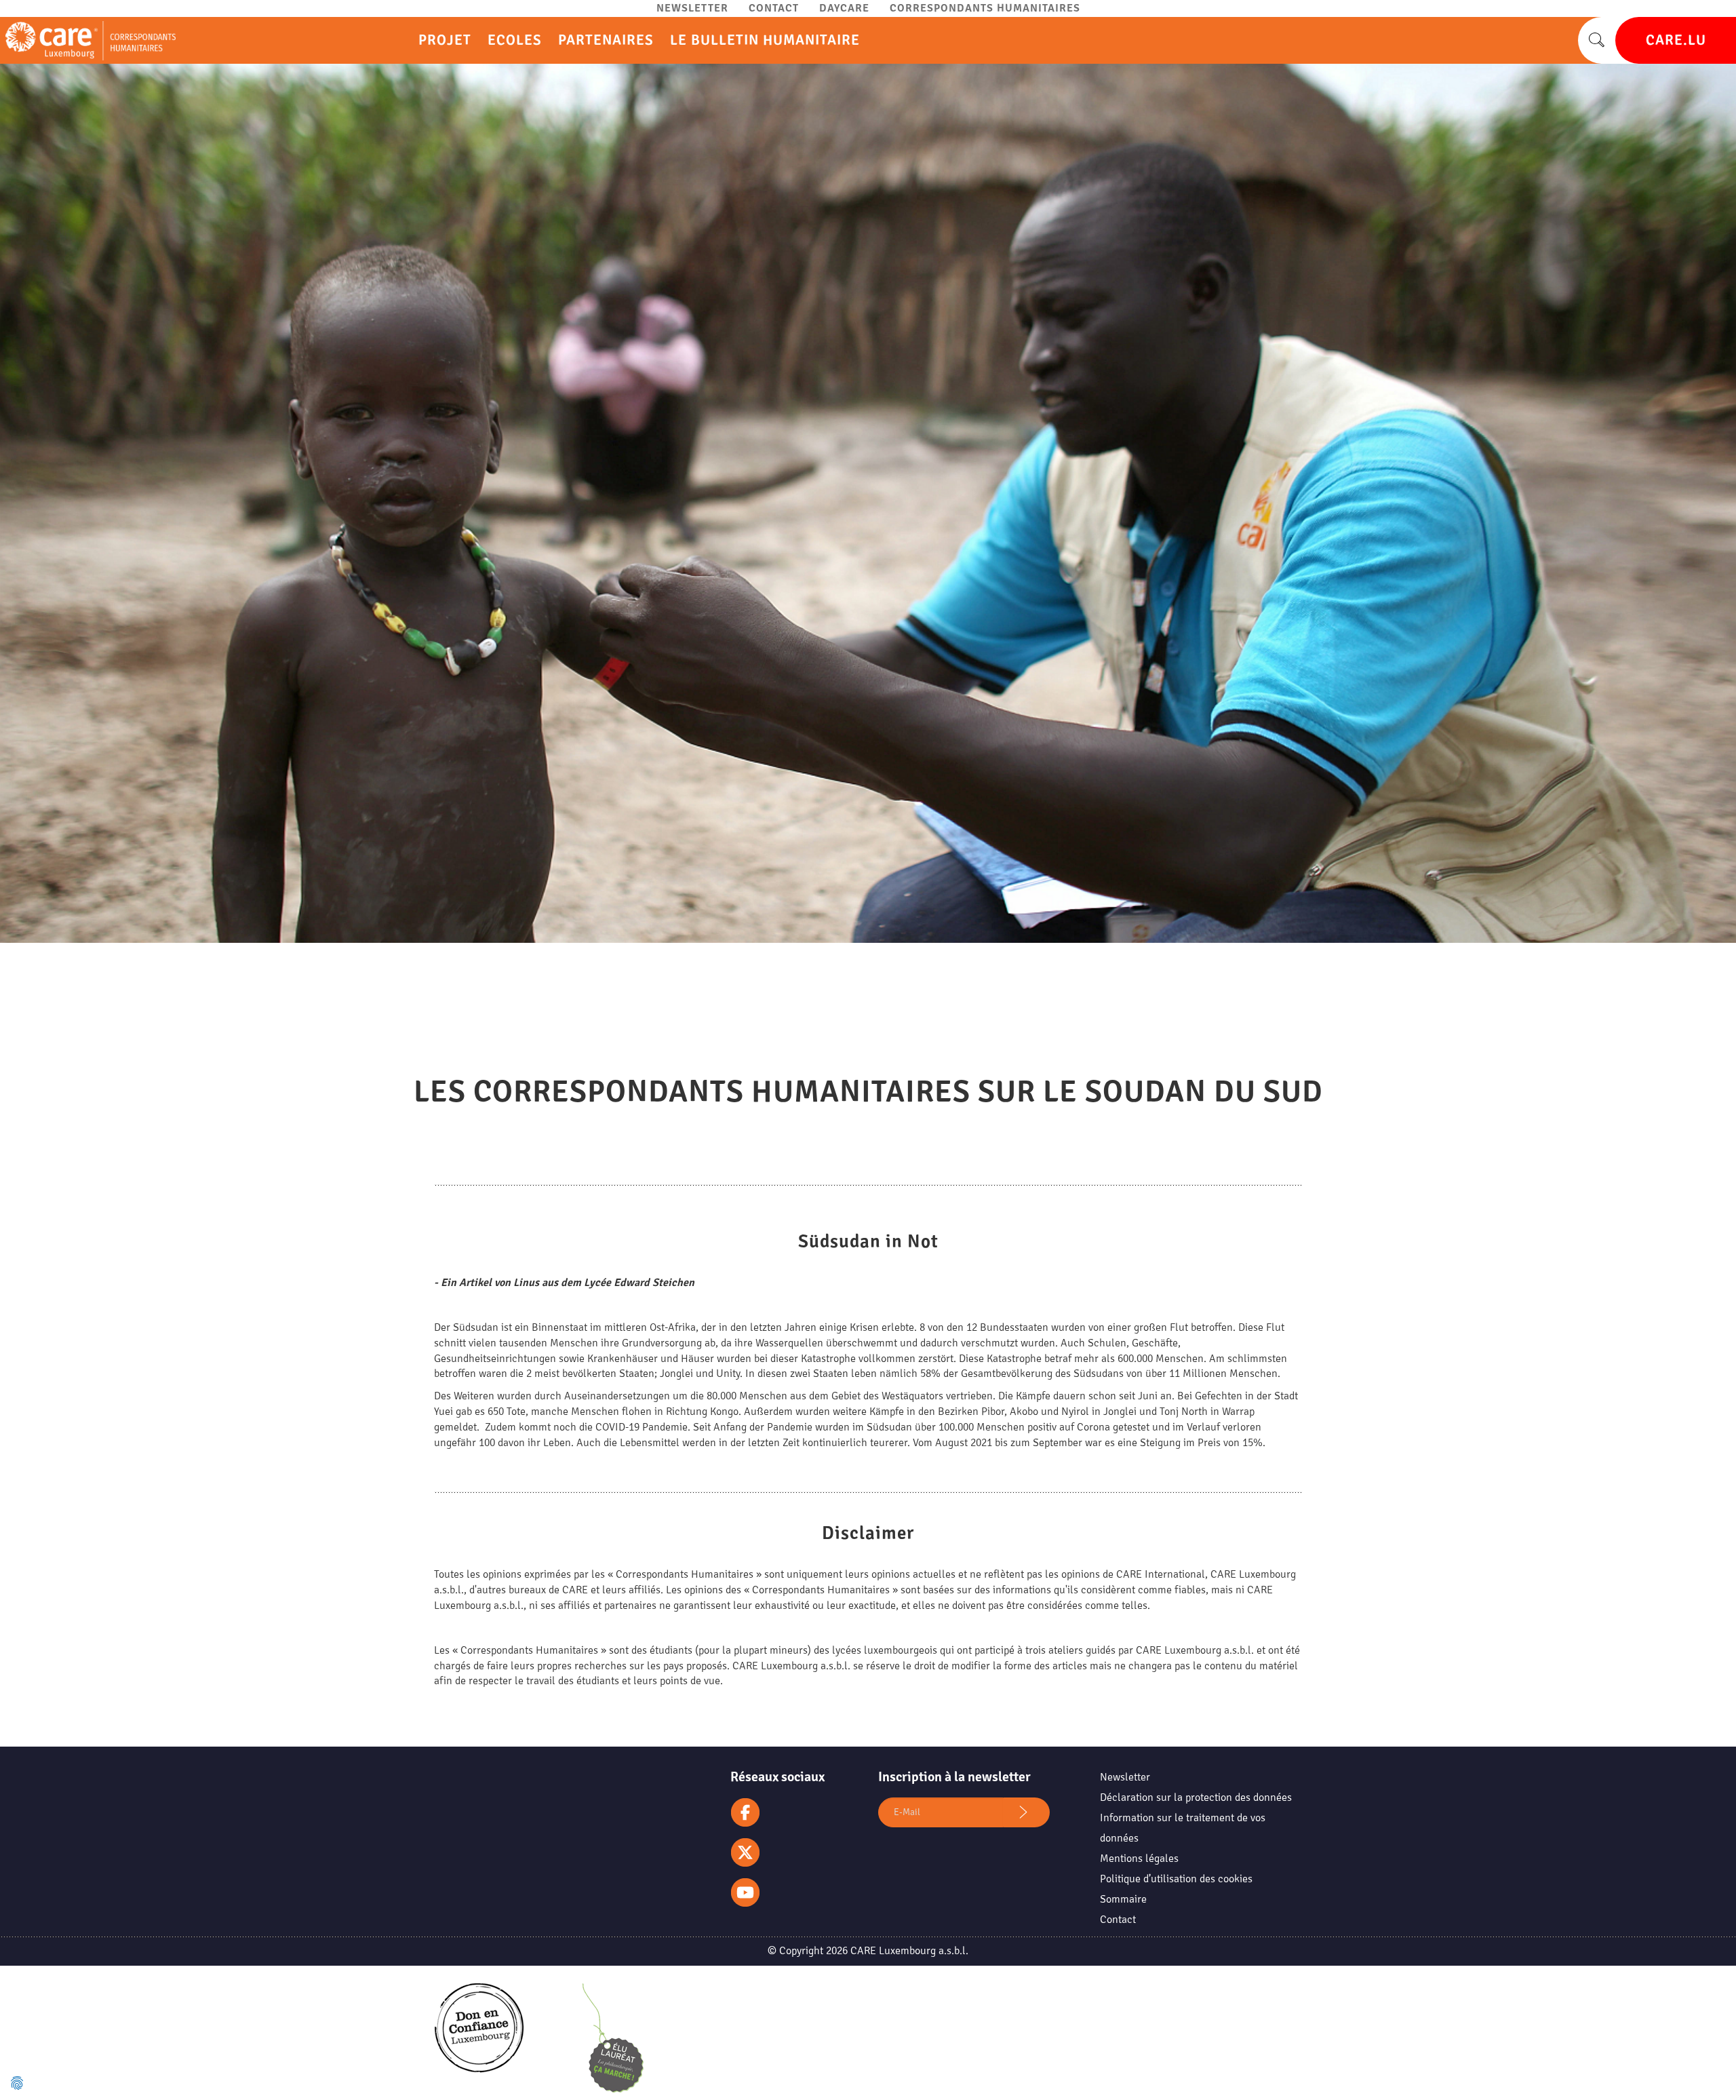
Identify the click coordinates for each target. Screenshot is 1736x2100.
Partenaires (606, 40)
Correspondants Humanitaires (985, 8)
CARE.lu (1676, 40)
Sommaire (1123, 1899)
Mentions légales (1139, 1859)
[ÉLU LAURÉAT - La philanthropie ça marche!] (613, 2041)
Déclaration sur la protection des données (1196, 1797)
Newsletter (692, 8)
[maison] (88, 41)
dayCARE (844, 8)
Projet (445, 40)
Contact (774, 8)
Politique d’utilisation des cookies (1176, 1879)
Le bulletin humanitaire (765, 40)
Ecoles (515, 40)
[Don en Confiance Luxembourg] (479, 2040)
